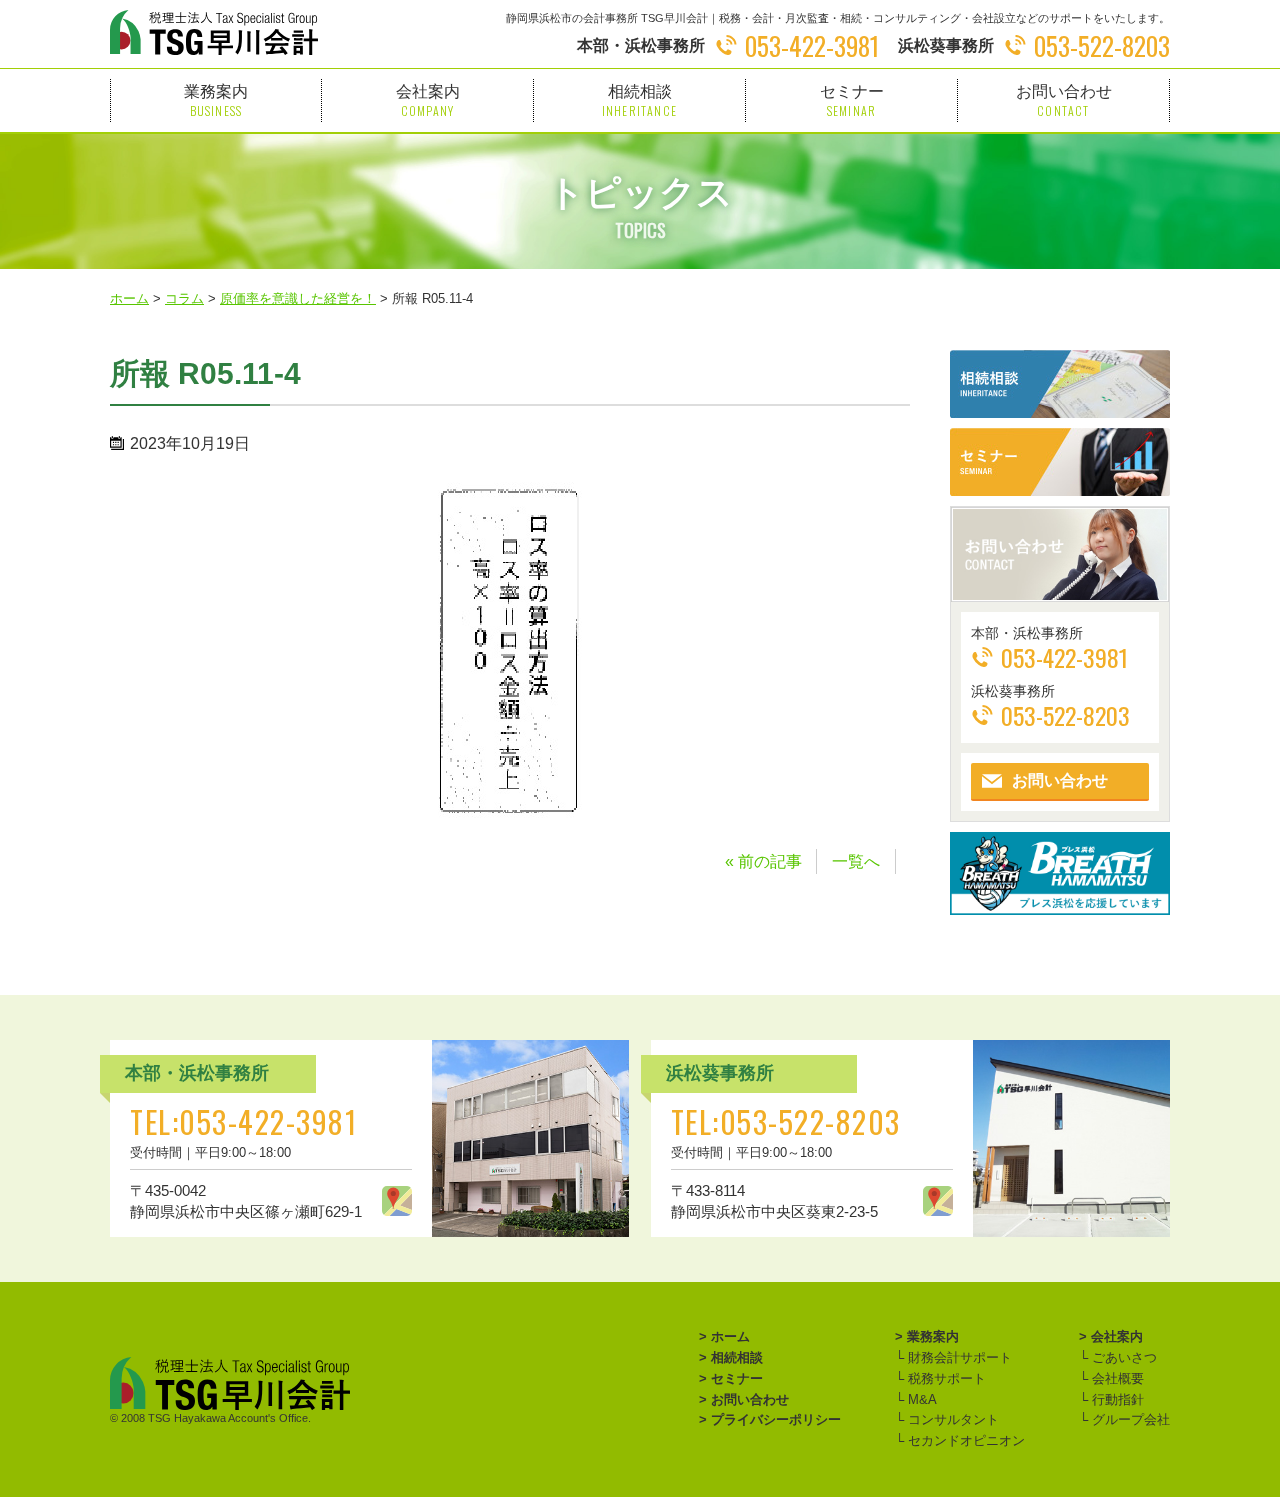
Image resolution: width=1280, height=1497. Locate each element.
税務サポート (945, 1378)
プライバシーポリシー (776, 1419)
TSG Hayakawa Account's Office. (229, 1418)
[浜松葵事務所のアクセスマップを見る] (938, 1201)
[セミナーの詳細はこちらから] (1060, 462)
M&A (920, 1399)
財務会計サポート (958, 1357)
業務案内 (216, 100)
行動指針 (1116, 1399)
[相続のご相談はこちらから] (1060, 384)
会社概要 (1116, 1378)
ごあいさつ (1122, 1357)
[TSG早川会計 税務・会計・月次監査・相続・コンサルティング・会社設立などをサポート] (214, 32)
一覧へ (856, 861)
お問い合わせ (1064, 100)
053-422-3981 (812, 45)
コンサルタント (951, 1419)
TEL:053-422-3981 (243, 1121)
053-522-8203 (1102, 45)
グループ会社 (1129, 1419)
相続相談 (639, 100)
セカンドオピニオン (964, 1440)
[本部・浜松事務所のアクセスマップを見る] (397, 1201)
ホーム (730, 1336)
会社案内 (428, 100)
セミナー (852, 100)
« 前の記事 (763, 861)
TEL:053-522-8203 (786, 1121)
